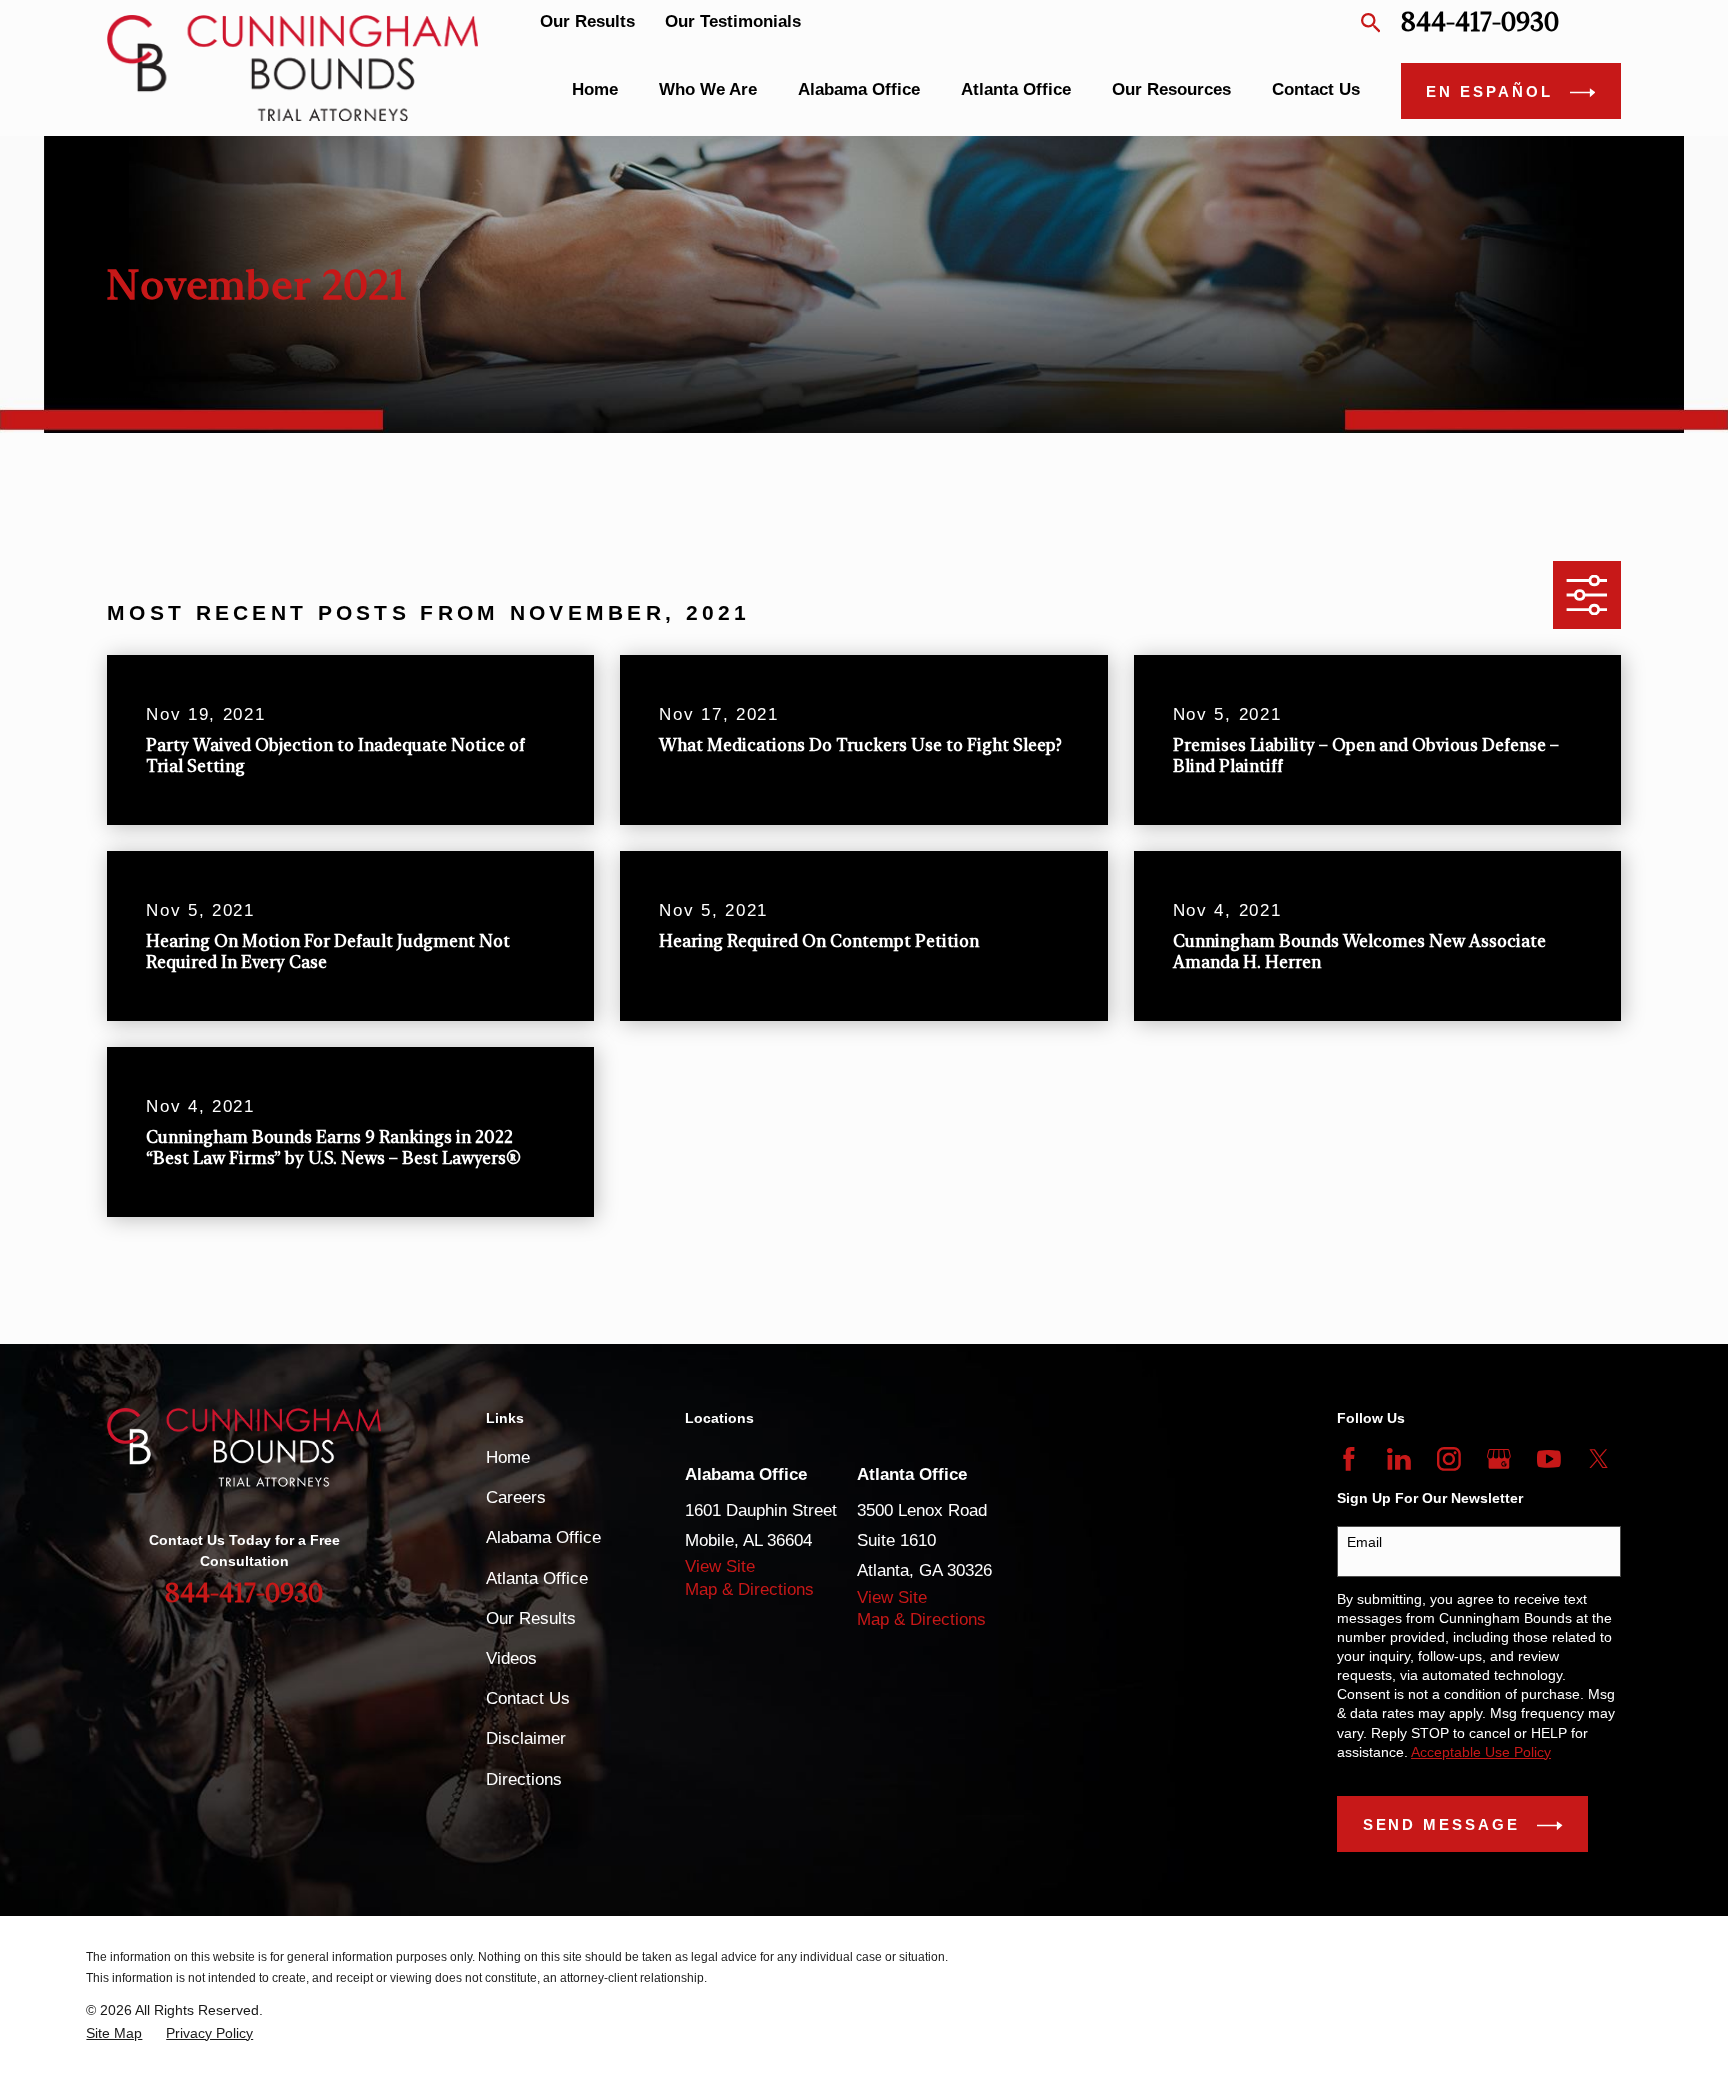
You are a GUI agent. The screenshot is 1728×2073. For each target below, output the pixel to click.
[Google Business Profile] (1499, 1459)
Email (1364, 1542)
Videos (511, 1658)
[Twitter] (1599, 1459)
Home (508, 1457)
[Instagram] (1449, 1459)
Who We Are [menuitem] (708, 89)
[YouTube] (1549, 1459)
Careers (516, 1497)
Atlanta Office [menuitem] (1016, 89)
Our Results (587, 21)
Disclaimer (526, 1738)
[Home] (292, 67)
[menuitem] (114, 2033)
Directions (524, 1779)
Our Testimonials (733, 21)
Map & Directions (749, 1589)
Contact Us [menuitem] (1316, 89)
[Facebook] (1349, 1459)
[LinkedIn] (1399, 1459)
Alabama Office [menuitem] (859, 89)
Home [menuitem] (595, 89)
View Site (720, 1566)
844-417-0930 (1480, 23)
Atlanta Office (537, 1578)
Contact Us (528, 1698)
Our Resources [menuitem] (1171, 89)
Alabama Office (543, 1537)
